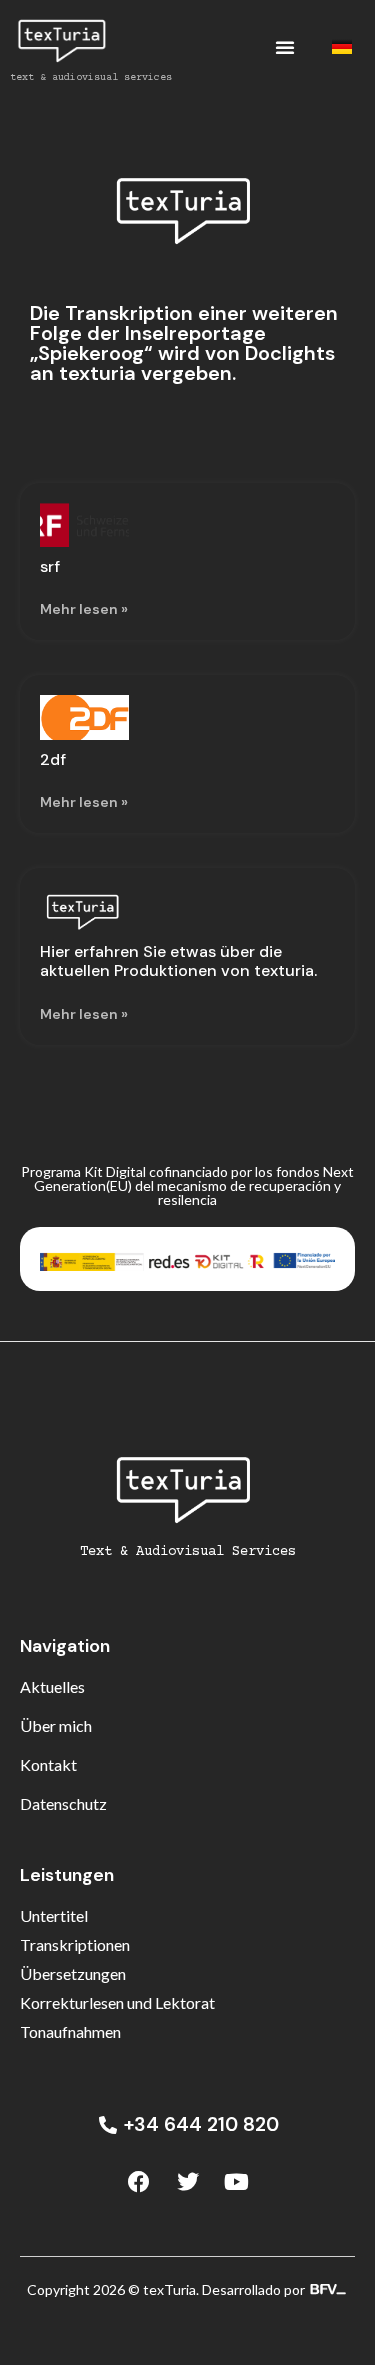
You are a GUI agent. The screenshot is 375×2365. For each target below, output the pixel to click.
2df (53, 759)
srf (50, 566)
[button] (285, 47)
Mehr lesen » (84, 609)
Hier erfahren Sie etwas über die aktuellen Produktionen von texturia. (178, 961)
